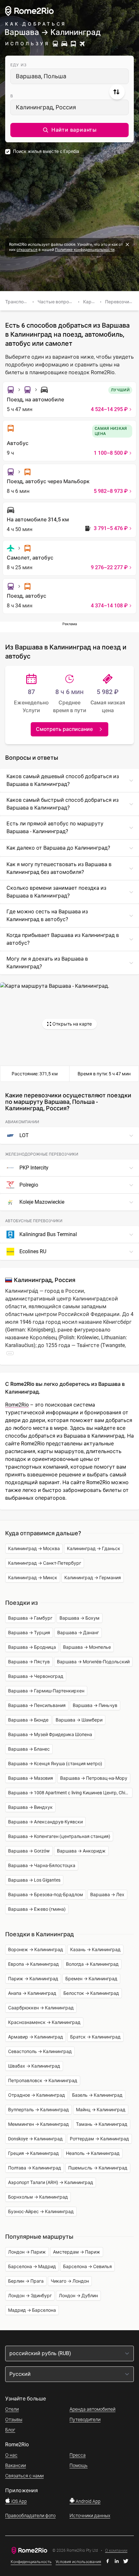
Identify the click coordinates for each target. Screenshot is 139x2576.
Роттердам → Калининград (99, 2139)
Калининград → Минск (33, 1578)
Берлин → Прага (26, 2281)
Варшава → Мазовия (31, 1778)
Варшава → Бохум (80, 1618)
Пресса (78, 2455)
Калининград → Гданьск (94, 1549)
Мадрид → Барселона (32, 2310)
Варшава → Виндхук (30, 1807)
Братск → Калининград (95, 2037)
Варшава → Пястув (29, 1662)
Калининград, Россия (46, 107)
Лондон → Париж (27, 2252)
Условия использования (78, 2562)
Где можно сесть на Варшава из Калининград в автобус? (47, 915)
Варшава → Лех (107, 1895)
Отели (12, 2409)
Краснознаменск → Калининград (44, 2022)
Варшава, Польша (41, 76)
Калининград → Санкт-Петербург (45, 1563)
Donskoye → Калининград (35, 2139)
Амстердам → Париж (77, 2252)
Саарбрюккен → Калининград (41, 2008)
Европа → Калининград (33, 1964)
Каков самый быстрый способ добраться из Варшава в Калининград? (63, 804)
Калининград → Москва (34, 1549)
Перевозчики (120, 302)
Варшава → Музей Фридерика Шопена (50, 1734)
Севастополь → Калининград (40, 2051)
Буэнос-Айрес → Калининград (41, 2212)
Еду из (19, 65)
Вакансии (16, 2465)
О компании (116, 2551)
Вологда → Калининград (92, 1964)
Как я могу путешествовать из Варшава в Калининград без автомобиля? (59, 868)
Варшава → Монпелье (87, 1647)
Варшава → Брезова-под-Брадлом (46, 1895)
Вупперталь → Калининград (38, 2110)
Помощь (79, 2465)
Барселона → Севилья (87, 2266)
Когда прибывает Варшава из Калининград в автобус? (63, 939)
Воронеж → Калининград (36, 1950)
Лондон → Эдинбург (30, 2296)
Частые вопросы (56, 302)
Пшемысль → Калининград (98, 2168)
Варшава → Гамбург (30, 1618)
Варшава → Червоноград (36, 1676)
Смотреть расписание (64, 729)
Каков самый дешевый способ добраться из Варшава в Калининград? (63, 780)
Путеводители (85, 2419)
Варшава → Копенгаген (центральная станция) (59, 1836)
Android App (88, 2501)
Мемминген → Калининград (38, 2124)
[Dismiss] (127, 245)
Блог (10, 2430)
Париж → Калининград (33, 1979)
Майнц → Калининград (101, 2110)
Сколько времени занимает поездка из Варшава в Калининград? (56, 892)
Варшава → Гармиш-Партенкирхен (46, 1691)
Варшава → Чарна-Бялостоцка (42, 1865)
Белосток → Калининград (91, 1993)
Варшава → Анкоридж (81, 1851)
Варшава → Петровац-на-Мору (94, 1778)
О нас (11, 2455)
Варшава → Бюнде (28, 1720)
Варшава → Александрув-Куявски (45, 1822)
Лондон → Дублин (78, 2296)
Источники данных (90, 2516)
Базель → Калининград (97, 2095)
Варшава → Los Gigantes (34, 1880)
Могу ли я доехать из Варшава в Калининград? (47, 963)
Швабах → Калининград (34, 2066)
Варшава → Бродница (32, 1647)
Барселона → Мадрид (32, 2266)
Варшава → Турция (29, 1633)
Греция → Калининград (33, 2153)
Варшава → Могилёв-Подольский (93, 1662)
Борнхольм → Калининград (38, 2197)
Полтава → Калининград (35, 2168)
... (10, 1353)
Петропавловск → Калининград (43, 2081)
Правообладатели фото (30, 2516)
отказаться (27, 250)
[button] (69, 130)
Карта (90, 302)
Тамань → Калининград (102, 2124)
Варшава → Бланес (29, 1749)
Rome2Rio (17, 1405)
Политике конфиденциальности (85, 250)
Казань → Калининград (95, 1950)
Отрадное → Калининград (37, 2095)
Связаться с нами (24, 2476)
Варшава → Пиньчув (95, 1705)
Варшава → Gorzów (29, 1851)
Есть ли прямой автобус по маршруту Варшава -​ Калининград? (55, 827)
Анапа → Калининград (32, 1993)
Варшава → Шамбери (79, 1720)
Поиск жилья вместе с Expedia (46, 151)
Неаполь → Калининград (93, 2153)
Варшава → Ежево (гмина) (37, 1909)
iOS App (19, 2501)
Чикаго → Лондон (70, 2281)
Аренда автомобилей (92, 2409)
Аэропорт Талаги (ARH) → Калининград (51, 2182)
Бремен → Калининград (91, 1979)
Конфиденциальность (31, 2562)
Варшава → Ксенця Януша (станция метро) (55, 1764)
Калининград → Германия (93, 1578)
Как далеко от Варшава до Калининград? (58, 848)
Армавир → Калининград (36, 2037)
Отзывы (14, 2419)
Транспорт (17, 302)
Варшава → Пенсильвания (37, 1705)
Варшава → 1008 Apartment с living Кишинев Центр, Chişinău (70, 1793)
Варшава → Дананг (78, 1633)
